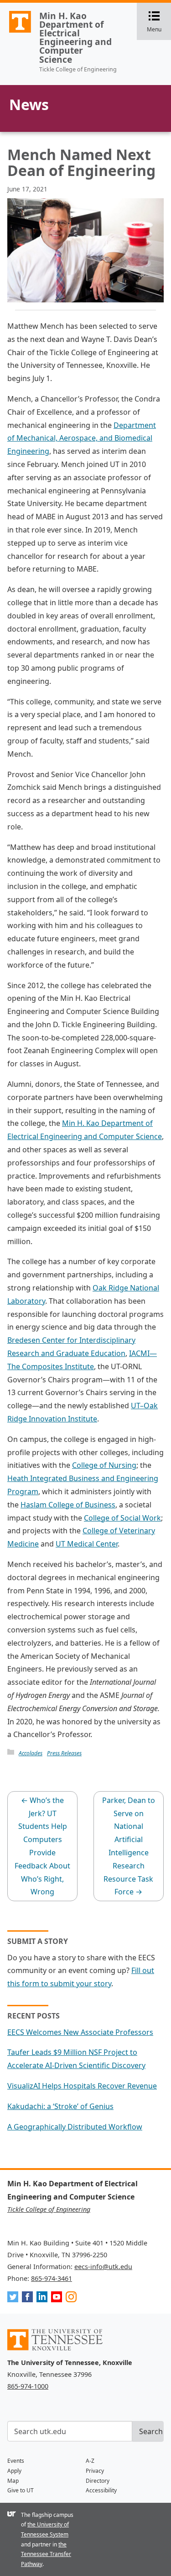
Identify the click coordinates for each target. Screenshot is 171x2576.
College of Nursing (104, 1465)
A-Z (90, 2461)
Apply (14, 2471)
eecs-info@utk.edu (103, 2267)
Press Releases (64, 1753)
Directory (98, 2481)
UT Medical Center (87, 1544)
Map (13, 2481)
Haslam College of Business (68, 1505)
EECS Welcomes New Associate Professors (80, 2032)
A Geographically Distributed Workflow (75, 2127)
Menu (159, 22)
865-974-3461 (52, 2278)
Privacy (95, 2471)
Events (16, 2461)
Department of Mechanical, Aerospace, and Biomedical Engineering (82, 438)
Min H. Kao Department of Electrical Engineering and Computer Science (75, 38)
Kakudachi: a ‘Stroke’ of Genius (60, 2106)
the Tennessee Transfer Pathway (46, 2554)
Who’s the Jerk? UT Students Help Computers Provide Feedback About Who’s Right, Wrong (42, 1846)
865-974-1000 (28, 2386)
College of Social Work (122, 1518)
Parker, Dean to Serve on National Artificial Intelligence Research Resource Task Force (129, 1846)
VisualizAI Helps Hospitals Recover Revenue (82, 2086)
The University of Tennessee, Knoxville (16, 32)
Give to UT (21, 2490)
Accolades (31, 1753)
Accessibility (101, 2490)
